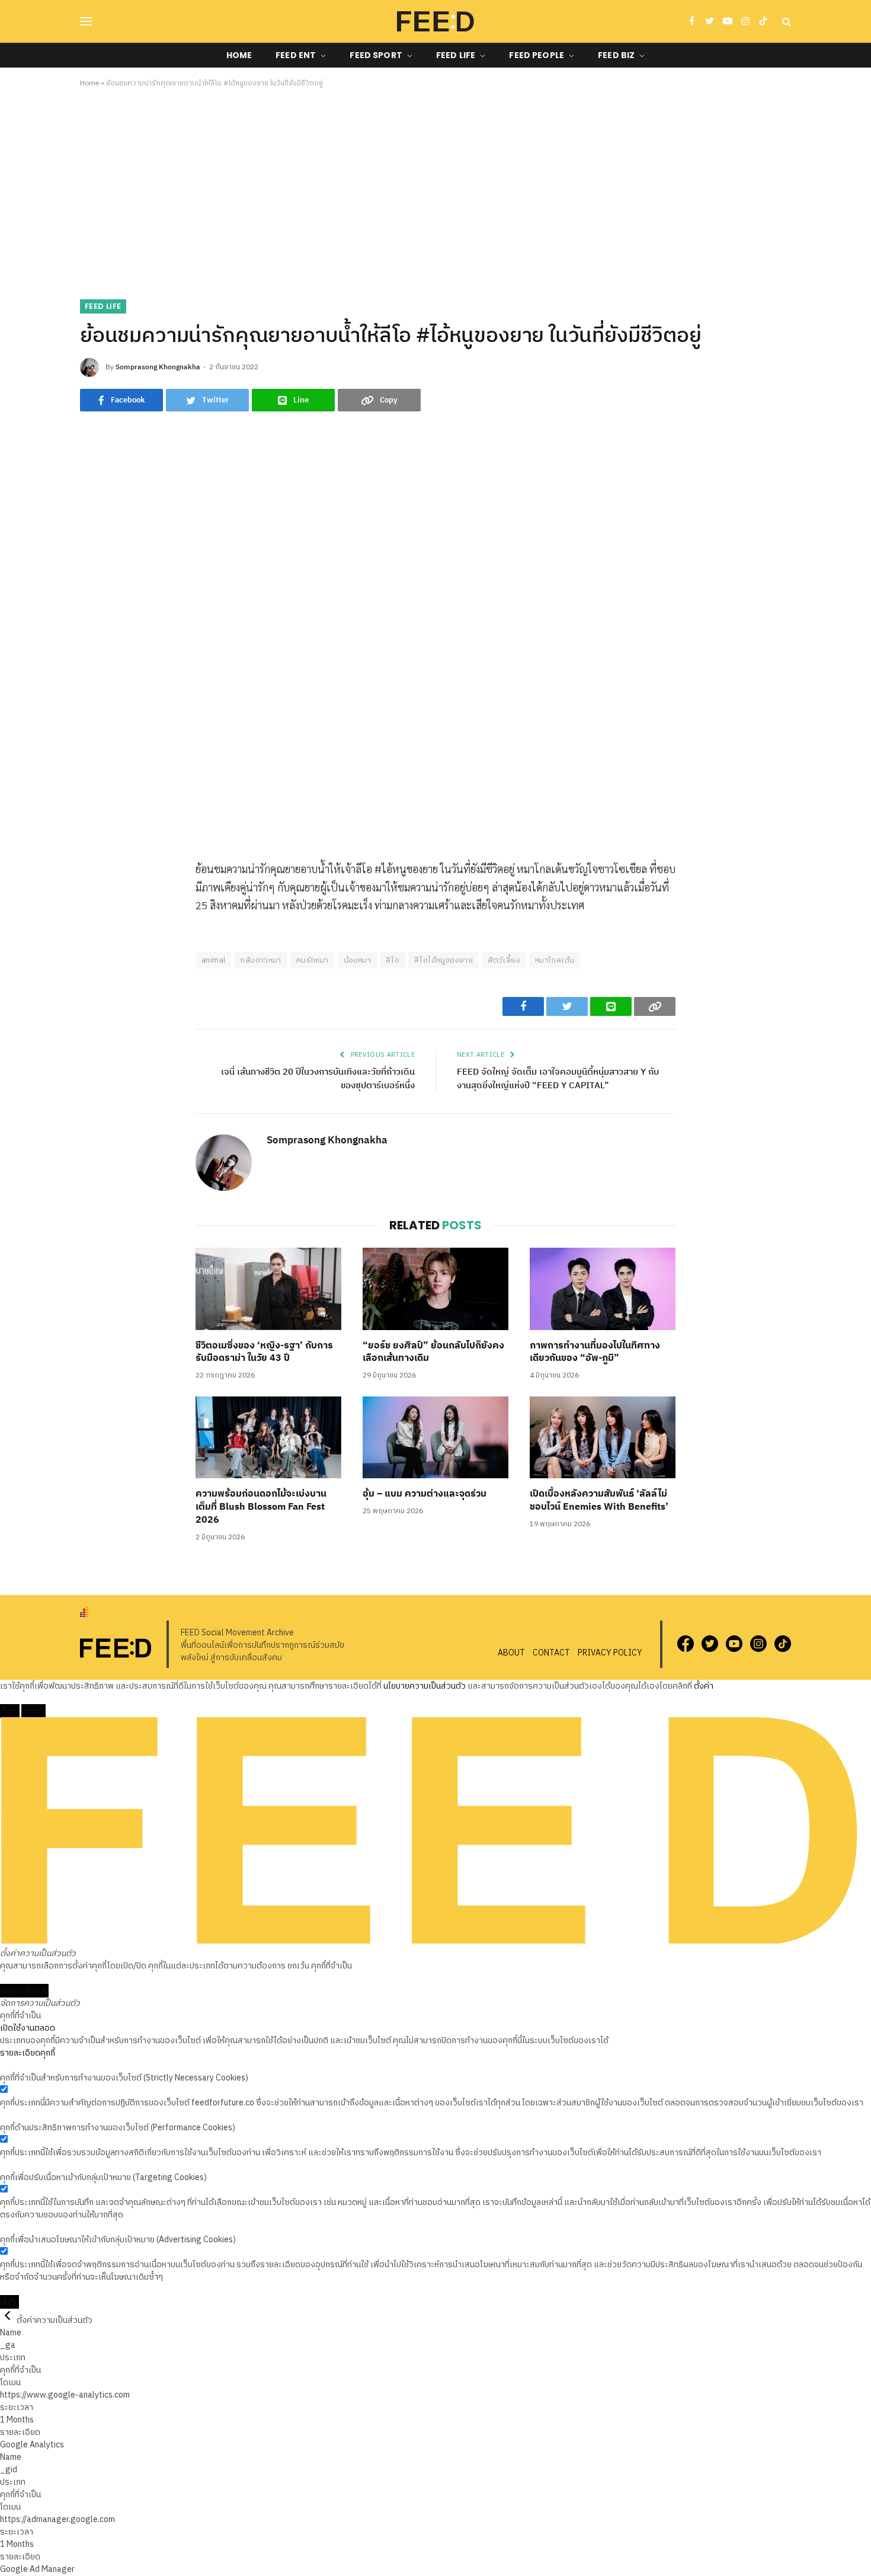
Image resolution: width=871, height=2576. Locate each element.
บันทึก (9, 2302)
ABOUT (511, 1653)
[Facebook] (89, 900)
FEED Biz (616, 55)
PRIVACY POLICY (610, 1653)
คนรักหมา (313, 960)
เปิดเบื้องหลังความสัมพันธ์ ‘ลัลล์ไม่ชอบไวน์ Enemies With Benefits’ (600, 1501)
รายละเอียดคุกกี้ (28, 2053)
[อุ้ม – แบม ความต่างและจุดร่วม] (435, 1437)
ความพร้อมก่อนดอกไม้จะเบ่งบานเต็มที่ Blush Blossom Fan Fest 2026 (261, 1507)
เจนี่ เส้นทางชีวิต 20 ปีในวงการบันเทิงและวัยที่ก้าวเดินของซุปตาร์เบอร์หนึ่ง (318, 1079)
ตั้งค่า (704, 1686)
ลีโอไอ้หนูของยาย (443, 960)
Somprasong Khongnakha (158, 367)
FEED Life (456, 55)
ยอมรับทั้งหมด (24, 1991)
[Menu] (86, 22)
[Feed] (435, 21)
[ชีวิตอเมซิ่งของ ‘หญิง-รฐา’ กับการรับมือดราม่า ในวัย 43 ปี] (268, 1289)
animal (213, 960)
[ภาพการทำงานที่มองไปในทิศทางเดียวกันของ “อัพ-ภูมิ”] (603, 1289)
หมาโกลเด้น (555, 960)
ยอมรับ (33, 1711)
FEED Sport (376, 55)
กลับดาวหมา (261, 960)
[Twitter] (89, 927)
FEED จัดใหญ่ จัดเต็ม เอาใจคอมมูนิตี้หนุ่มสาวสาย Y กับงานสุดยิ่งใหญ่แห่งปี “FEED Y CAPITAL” (558, 1079)
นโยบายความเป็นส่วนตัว (425, 1686)
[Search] (785, 22)
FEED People (537, 55)
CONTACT (551, 1653)
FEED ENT (296, 55)
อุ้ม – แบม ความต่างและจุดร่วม (425, 1494)
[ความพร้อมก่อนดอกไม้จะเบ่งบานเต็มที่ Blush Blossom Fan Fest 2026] (268, 1437)
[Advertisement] (435, 191)
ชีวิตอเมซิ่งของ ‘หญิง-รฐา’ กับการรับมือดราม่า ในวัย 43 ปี (264, 1353)
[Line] (89, 954)
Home (239, 55)
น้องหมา (357, 960)
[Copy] (89, 982)
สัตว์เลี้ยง (504, 960)
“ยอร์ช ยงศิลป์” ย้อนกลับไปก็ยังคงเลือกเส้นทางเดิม (433, 1353)
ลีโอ (393, 960)
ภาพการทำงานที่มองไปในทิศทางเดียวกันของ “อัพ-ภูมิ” (595, 1353)
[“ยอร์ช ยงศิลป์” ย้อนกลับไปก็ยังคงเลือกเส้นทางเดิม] (435, 1289)
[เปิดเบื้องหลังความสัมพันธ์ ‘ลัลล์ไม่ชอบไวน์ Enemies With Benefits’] (603, 1437)
